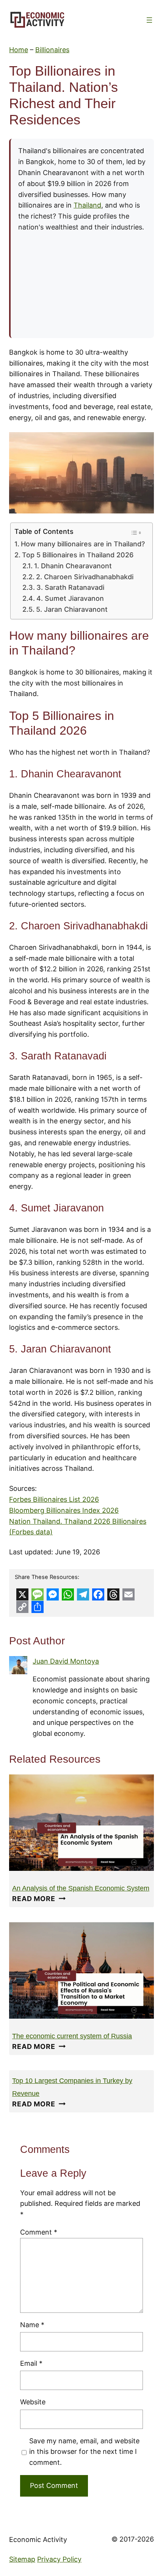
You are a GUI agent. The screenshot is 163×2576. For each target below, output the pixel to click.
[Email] (129, 1594)
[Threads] (113, 1594)
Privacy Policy (59, 2559)
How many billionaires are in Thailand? (83, 544)
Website (33, 2402)
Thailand (87, 205)
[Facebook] (98, 1594)
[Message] (38, 1594)
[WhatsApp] (68, 1594)
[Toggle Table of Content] (136, 533)
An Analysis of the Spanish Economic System (81, 1888)
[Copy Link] (22, 1607)
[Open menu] (149, 20)
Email (31, 2363)
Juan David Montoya (66, 1661)
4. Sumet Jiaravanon (70, 598)
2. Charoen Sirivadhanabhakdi (85, 577)
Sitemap (22, 2559)
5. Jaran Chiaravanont (72, 609)
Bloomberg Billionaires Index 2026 (64, 1510)
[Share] (38, 1607)
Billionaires (52, 50)
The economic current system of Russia (72, 2036)
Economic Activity (38, 2540)
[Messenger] (53, 1594)
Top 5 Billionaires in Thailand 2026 (78, 555)
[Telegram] (83, 1594)
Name (32, 2325)
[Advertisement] (81, 282)
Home (19, 50)
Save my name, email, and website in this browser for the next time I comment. (84, 2452)
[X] (22, 1594)
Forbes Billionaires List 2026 (54, 1499)
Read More (39, 1899)
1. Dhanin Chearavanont (73, 566)
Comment (39, 2232)
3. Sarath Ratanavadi (70, 587)
